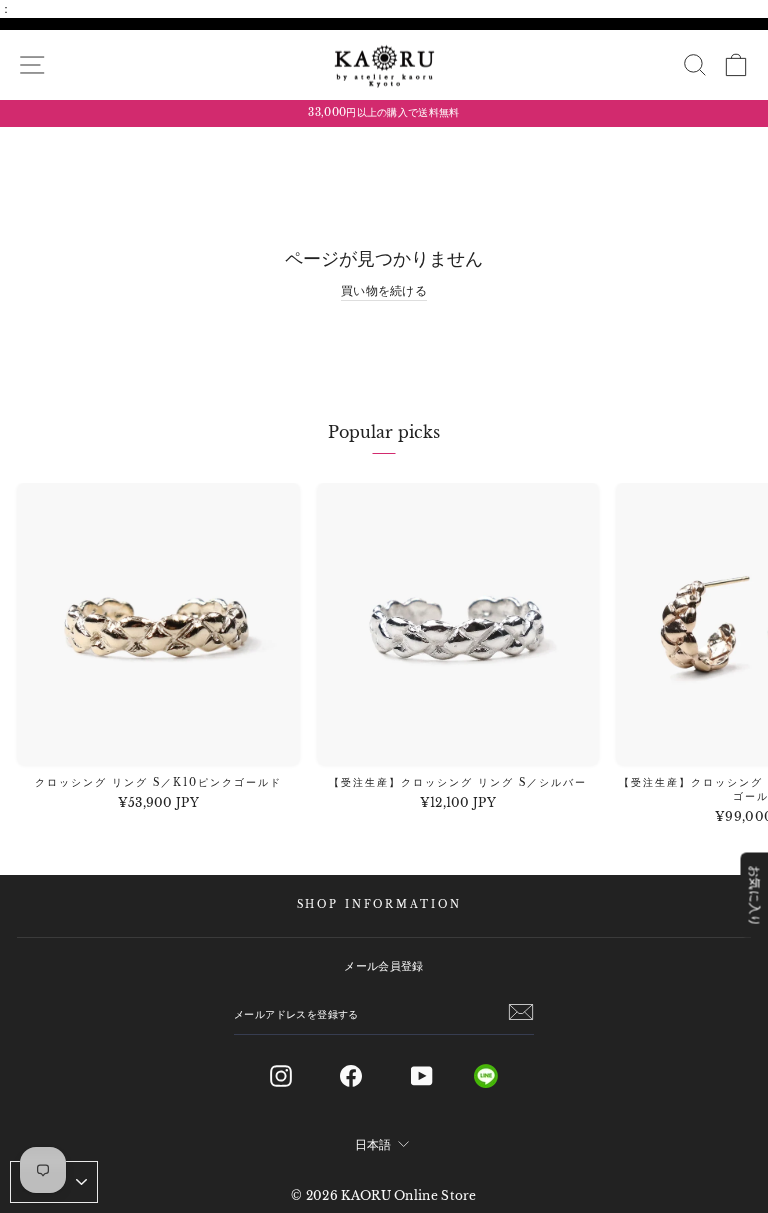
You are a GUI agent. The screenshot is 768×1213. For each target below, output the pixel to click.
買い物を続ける (384, 290)
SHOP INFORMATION (379, 905)
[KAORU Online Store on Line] (501, 1076)
